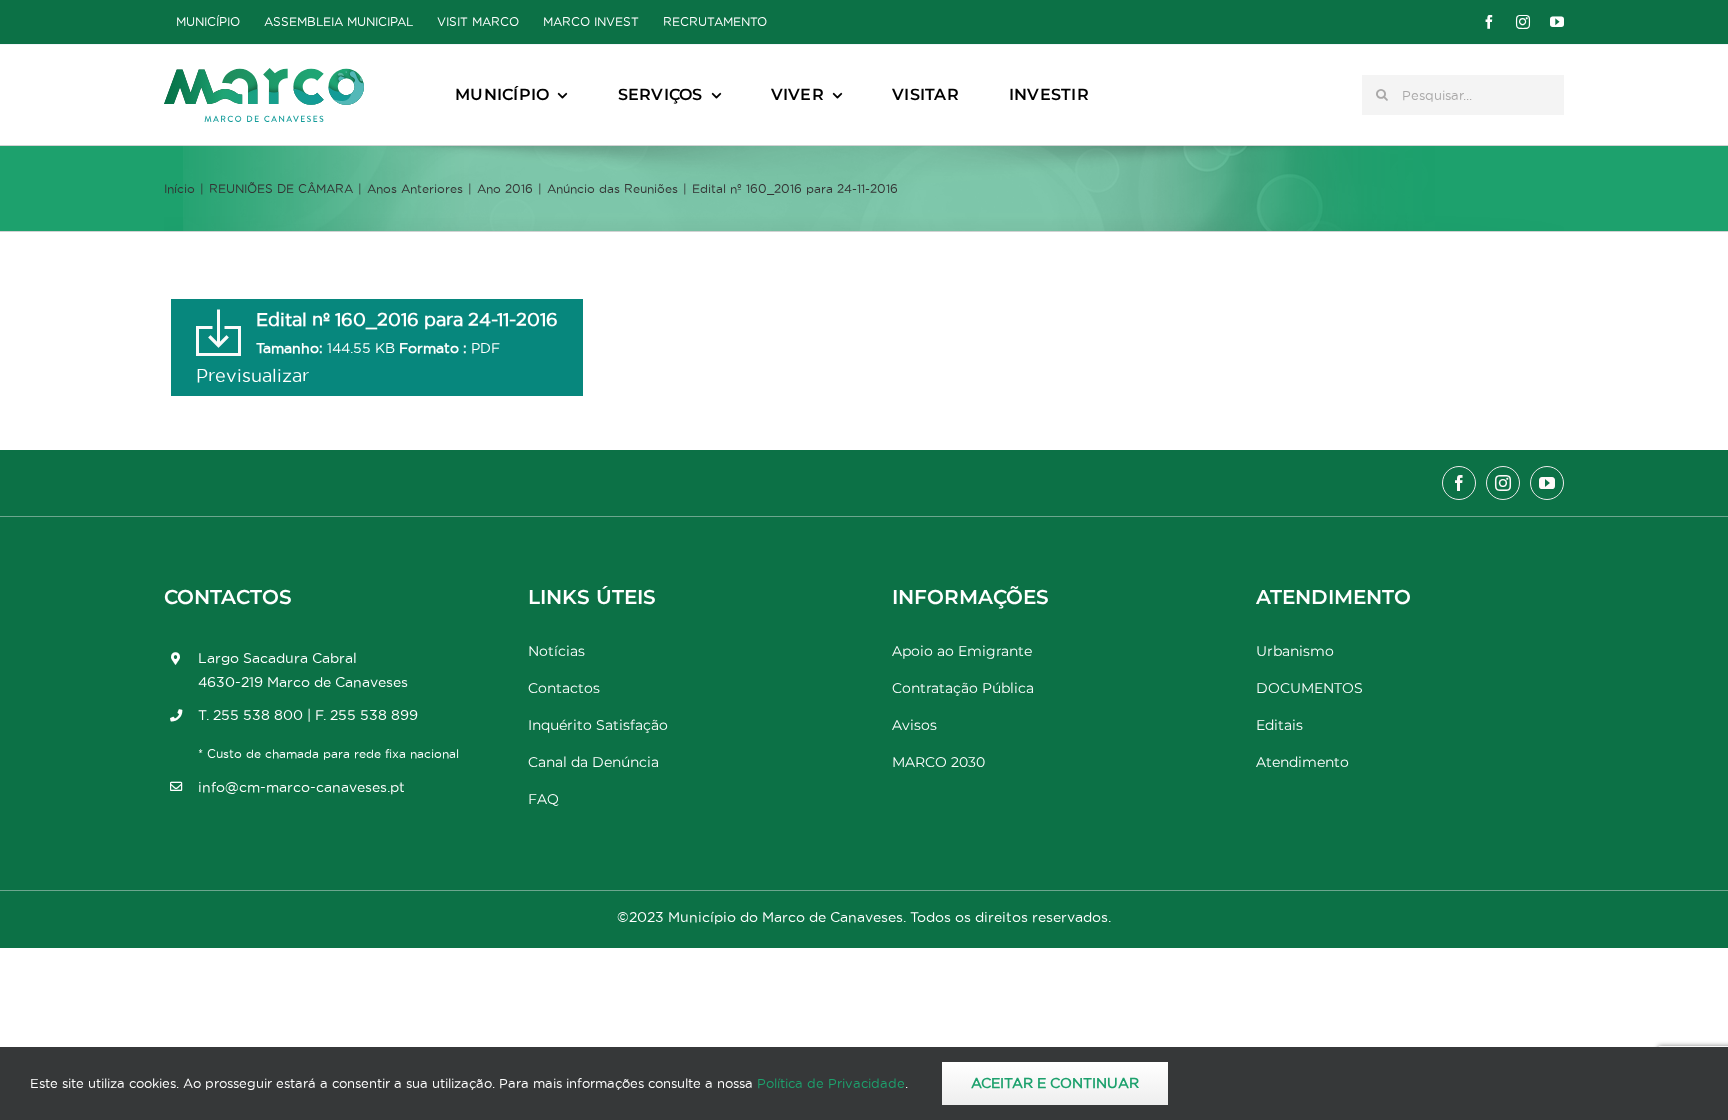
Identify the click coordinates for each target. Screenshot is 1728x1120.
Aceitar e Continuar (1055, 1083)
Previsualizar (252, 375)
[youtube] (1557, 22)
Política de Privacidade (831, 1083)
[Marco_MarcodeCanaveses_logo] (264, 76)
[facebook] (1489, 22)
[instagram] (1523, 22)
